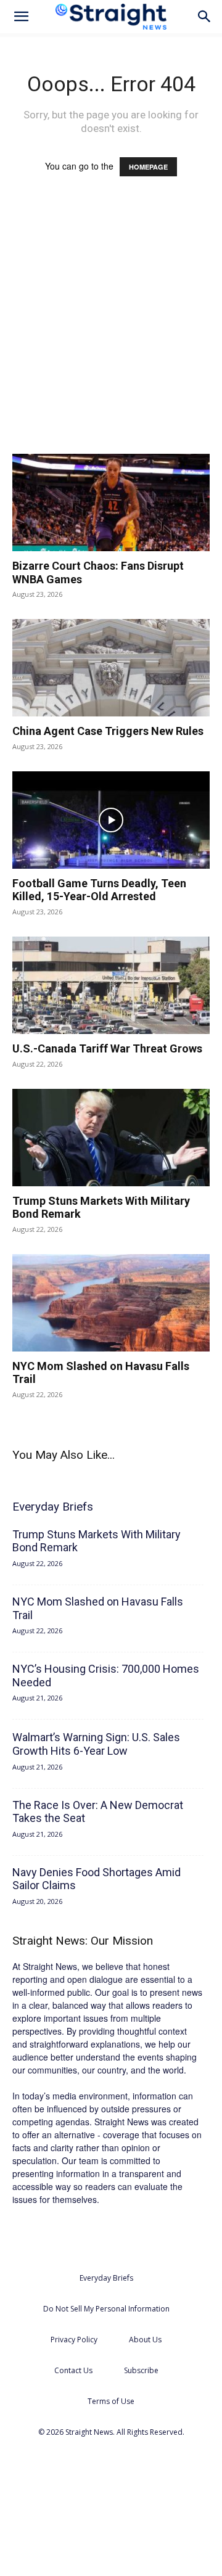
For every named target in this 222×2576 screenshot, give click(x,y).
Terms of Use (111, 2401)
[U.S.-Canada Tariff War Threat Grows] (111, 985)
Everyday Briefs (106, 2278)
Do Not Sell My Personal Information (106, 2309)
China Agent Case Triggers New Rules (108, 731)
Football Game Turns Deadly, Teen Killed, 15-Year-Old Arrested (99, 890)
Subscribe (141, 2370)
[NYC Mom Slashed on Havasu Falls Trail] (111, 1303)
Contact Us (73, 2370)
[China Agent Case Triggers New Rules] (111, 668)
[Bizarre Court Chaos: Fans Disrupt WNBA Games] (111, 502)
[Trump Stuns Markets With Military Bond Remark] (111, 1138)
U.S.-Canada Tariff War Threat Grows (107, 1048)
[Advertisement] (111, 327)
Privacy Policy (74, 2340)
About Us (145, 2340)
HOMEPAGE (148, 167)
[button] (21, 17)
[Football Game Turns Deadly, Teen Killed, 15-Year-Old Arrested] (111, 820)
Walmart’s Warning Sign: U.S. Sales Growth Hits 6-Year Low (96, 1744)
